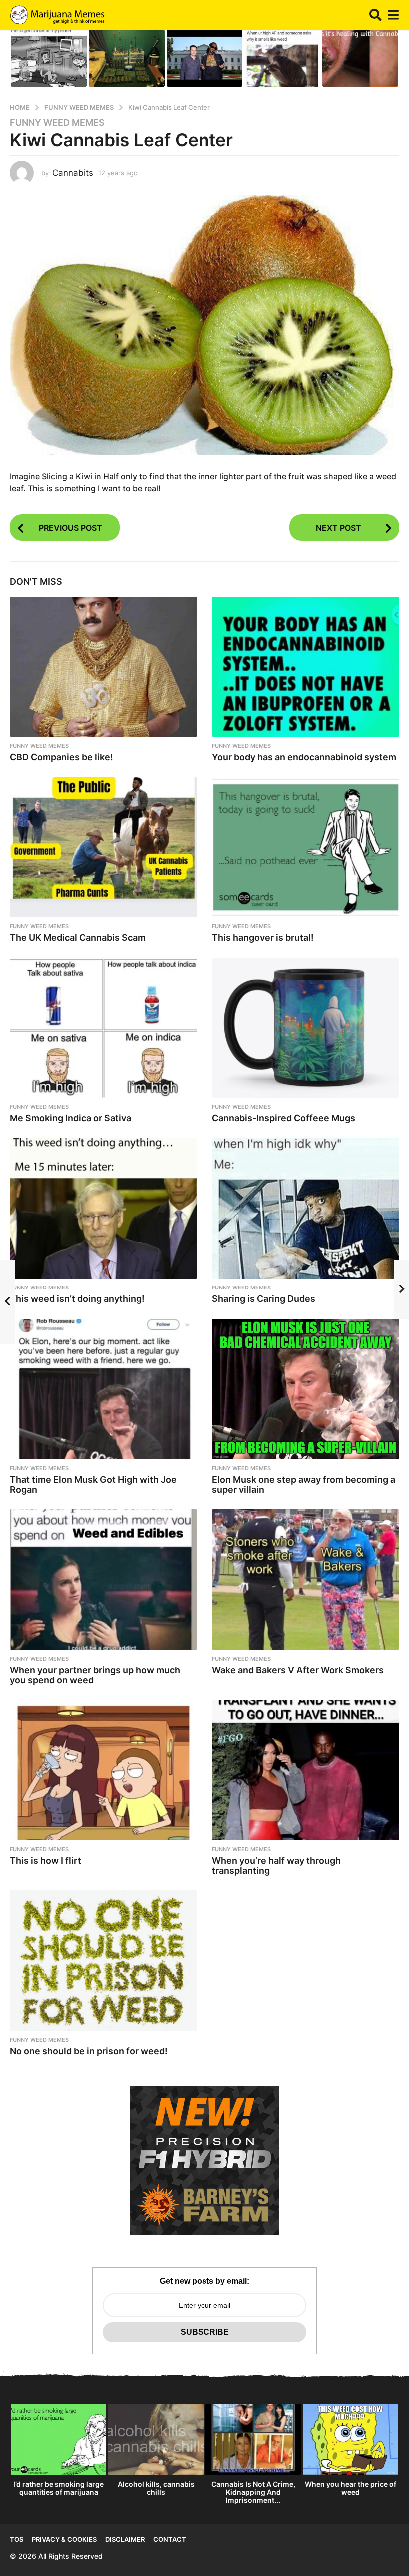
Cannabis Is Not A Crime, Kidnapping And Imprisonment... (253, 2492)
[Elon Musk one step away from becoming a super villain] (306, 1389)
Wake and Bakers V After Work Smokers (298, 1670)
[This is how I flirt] (103, 1770)
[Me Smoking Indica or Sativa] (103, 1028)
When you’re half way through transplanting (276, 1865)
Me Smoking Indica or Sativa (71, 1118)
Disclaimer (125, 2539)
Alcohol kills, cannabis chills (156, 2488)
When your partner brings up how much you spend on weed (95, 1675)
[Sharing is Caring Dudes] (306, 1208)
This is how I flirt (46, 1860)
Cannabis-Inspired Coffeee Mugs (284, 1118)
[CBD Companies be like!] (103, 667)
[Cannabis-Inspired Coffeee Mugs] (306, 1028)
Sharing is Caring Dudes (264, 1299)
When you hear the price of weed (350, 2488)
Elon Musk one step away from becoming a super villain (304, 1484)
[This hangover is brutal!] (306, 847)
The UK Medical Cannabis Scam (78, 938)
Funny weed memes (57, 123)
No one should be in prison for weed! (89, 2051)
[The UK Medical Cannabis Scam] (103, 847)
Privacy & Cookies (64, 2539)
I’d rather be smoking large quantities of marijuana (59, 2488)
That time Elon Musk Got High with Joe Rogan (93, 1484)
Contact (170, 2539)
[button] (375, 15)
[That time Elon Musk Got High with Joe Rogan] (103, 1389)
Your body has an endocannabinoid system (304, 757)
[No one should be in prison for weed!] (103, 1960)
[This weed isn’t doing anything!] (103, 1208)
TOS (17, 2539)
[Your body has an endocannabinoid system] (306, 667)
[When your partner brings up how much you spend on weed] (103, 1580)
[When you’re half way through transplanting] (306, 1770)
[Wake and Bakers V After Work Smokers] (306, 1580)
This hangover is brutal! (263, 938)
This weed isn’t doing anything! (77, 1299)
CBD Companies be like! (62, 757)
